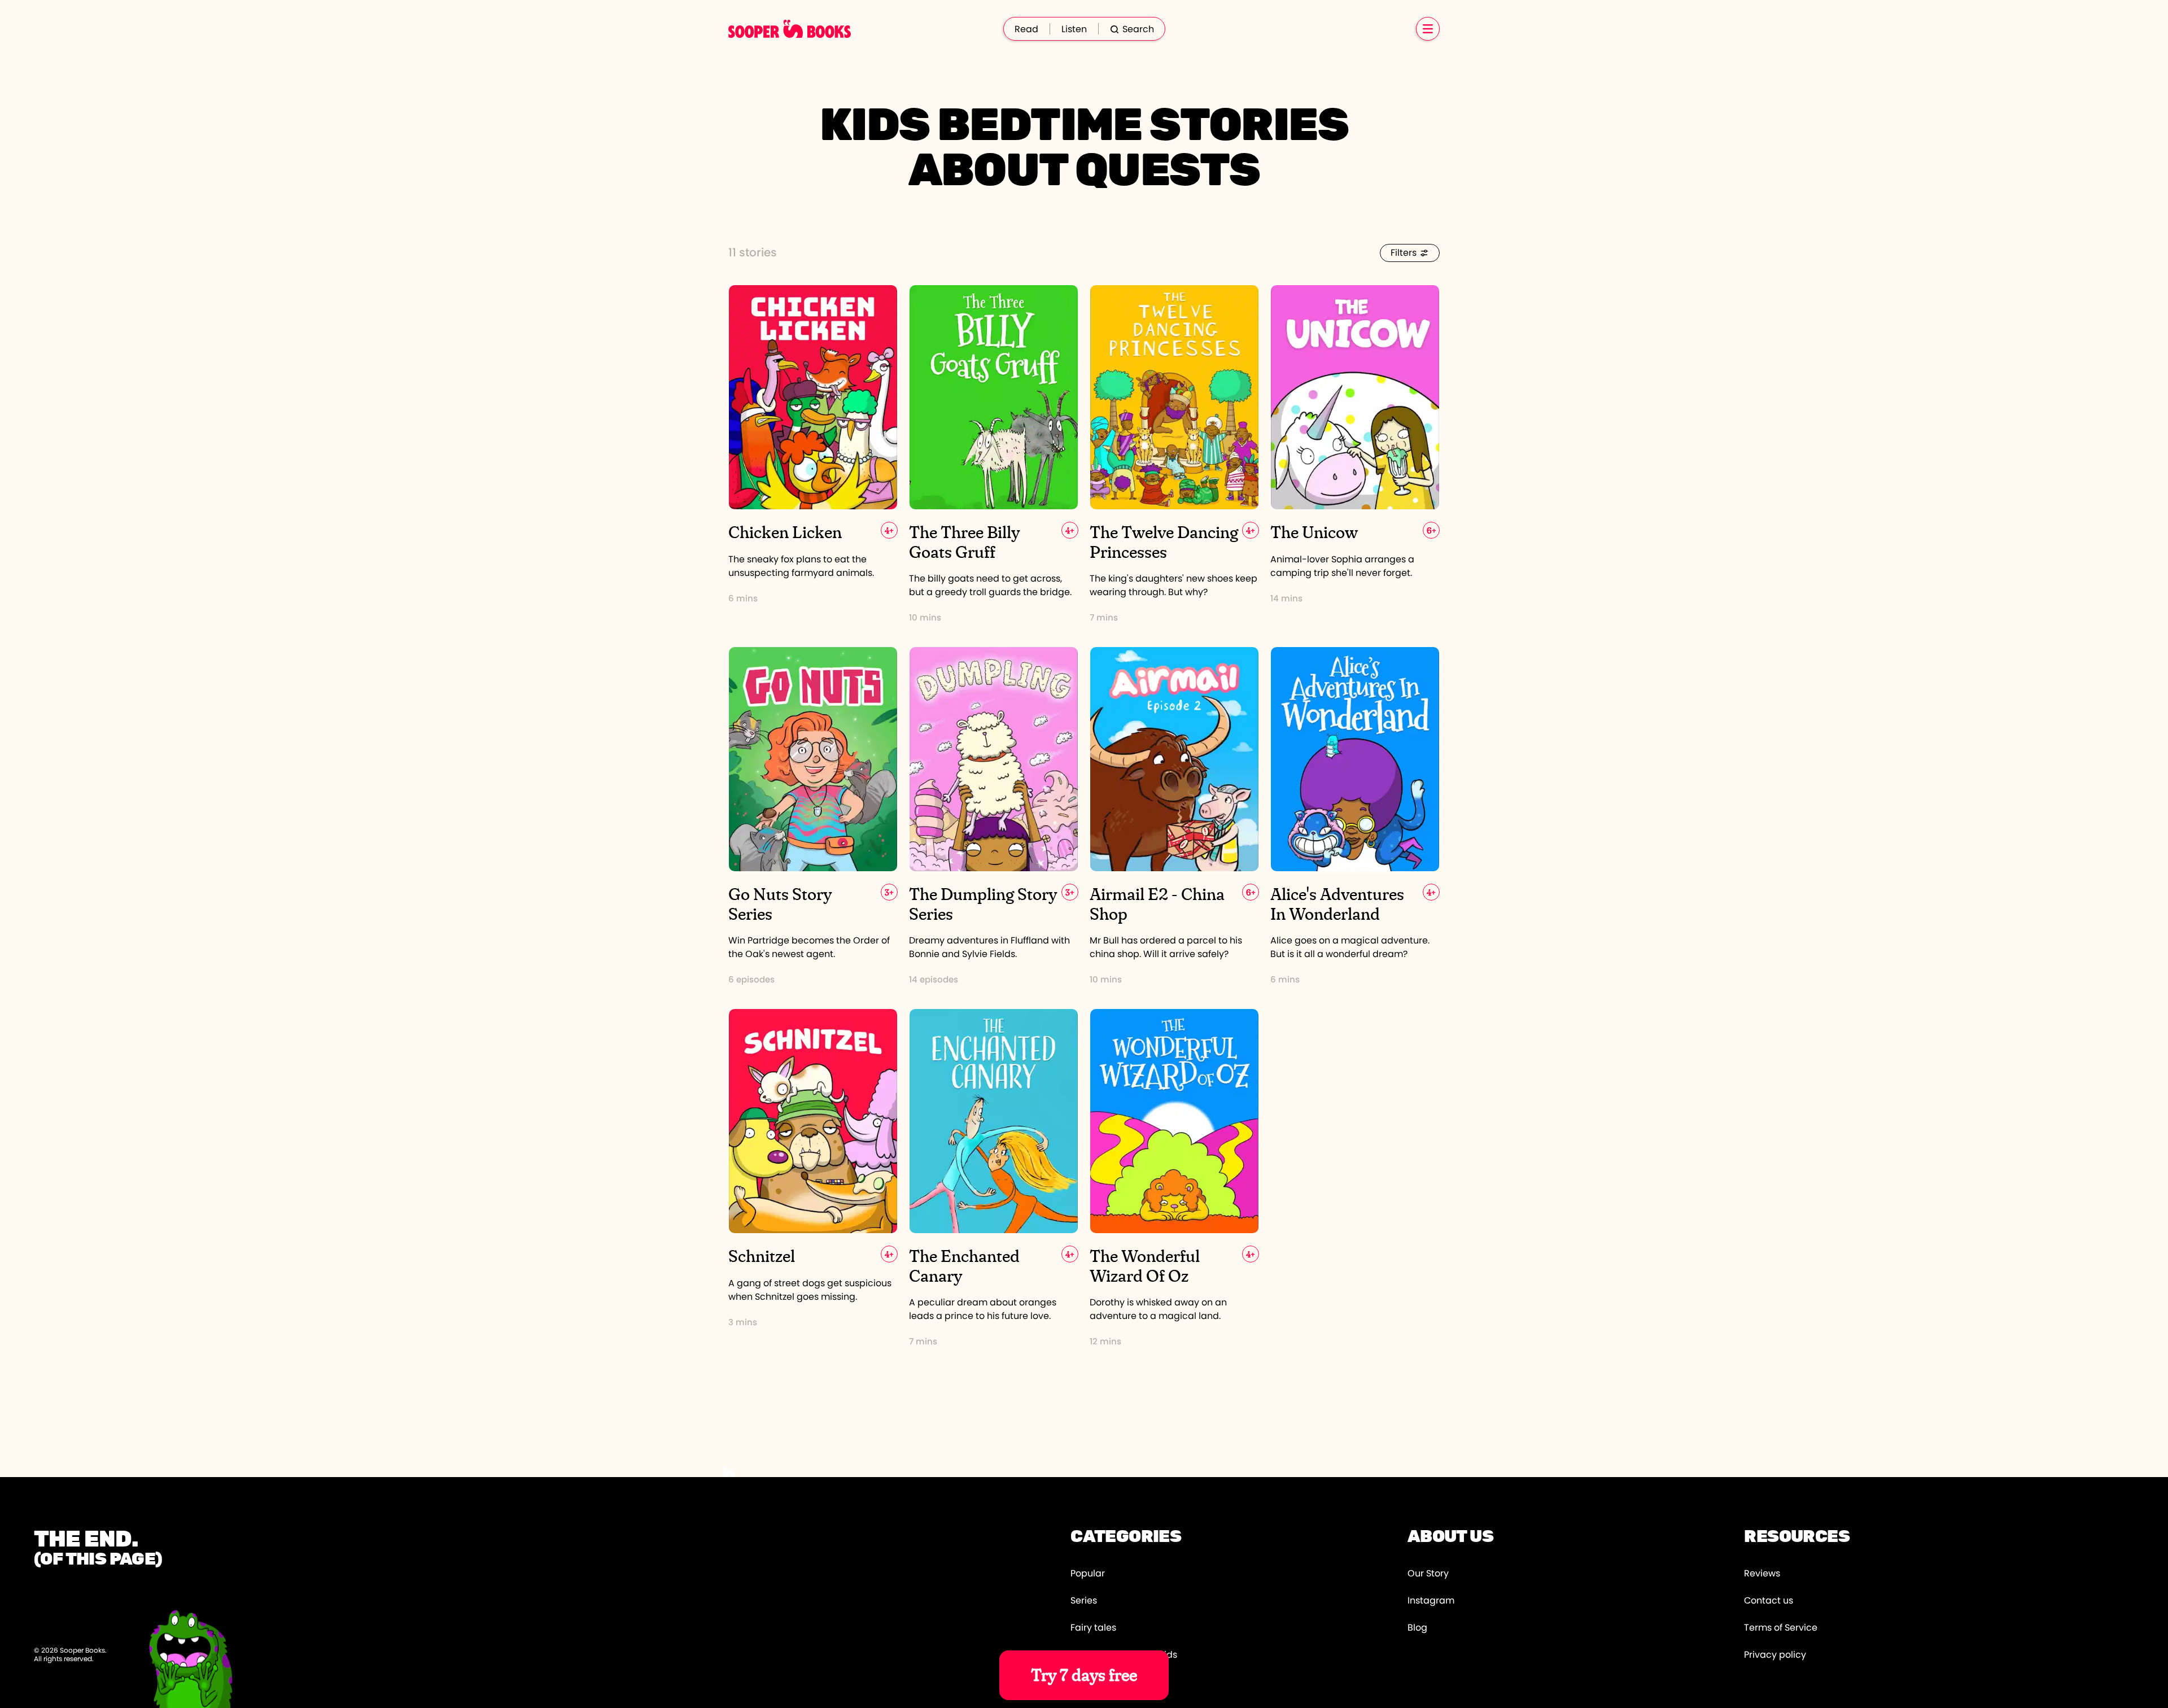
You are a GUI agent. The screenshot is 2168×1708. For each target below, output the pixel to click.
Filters (1404, 253)
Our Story (1428, 1574)
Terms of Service (1781, 1628)
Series (1084, 1601)
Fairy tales (1093, 1628)
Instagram (1431, 1601)
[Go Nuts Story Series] (813, 816)
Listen (1074, 29)
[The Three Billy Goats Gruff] (994, 454)
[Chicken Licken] (813, 454)
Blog (1417, 1628)
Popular (1088, 1574)
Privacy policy (1775, 1655)
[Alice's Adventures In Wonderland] (1355, 816)
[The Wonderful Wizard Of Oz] (1174, 1178)
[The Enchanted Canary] (994, 1178)
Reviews (1762, 1574)
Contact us (1769, 1601)
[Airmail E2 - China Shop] (1174, 816)
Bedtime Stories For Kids (1124, 1655)
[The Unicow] (1355, 454)
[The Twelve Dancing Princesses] (1174, 454)
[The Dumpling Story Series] (994, 816)
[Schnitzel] (813, 1178)
